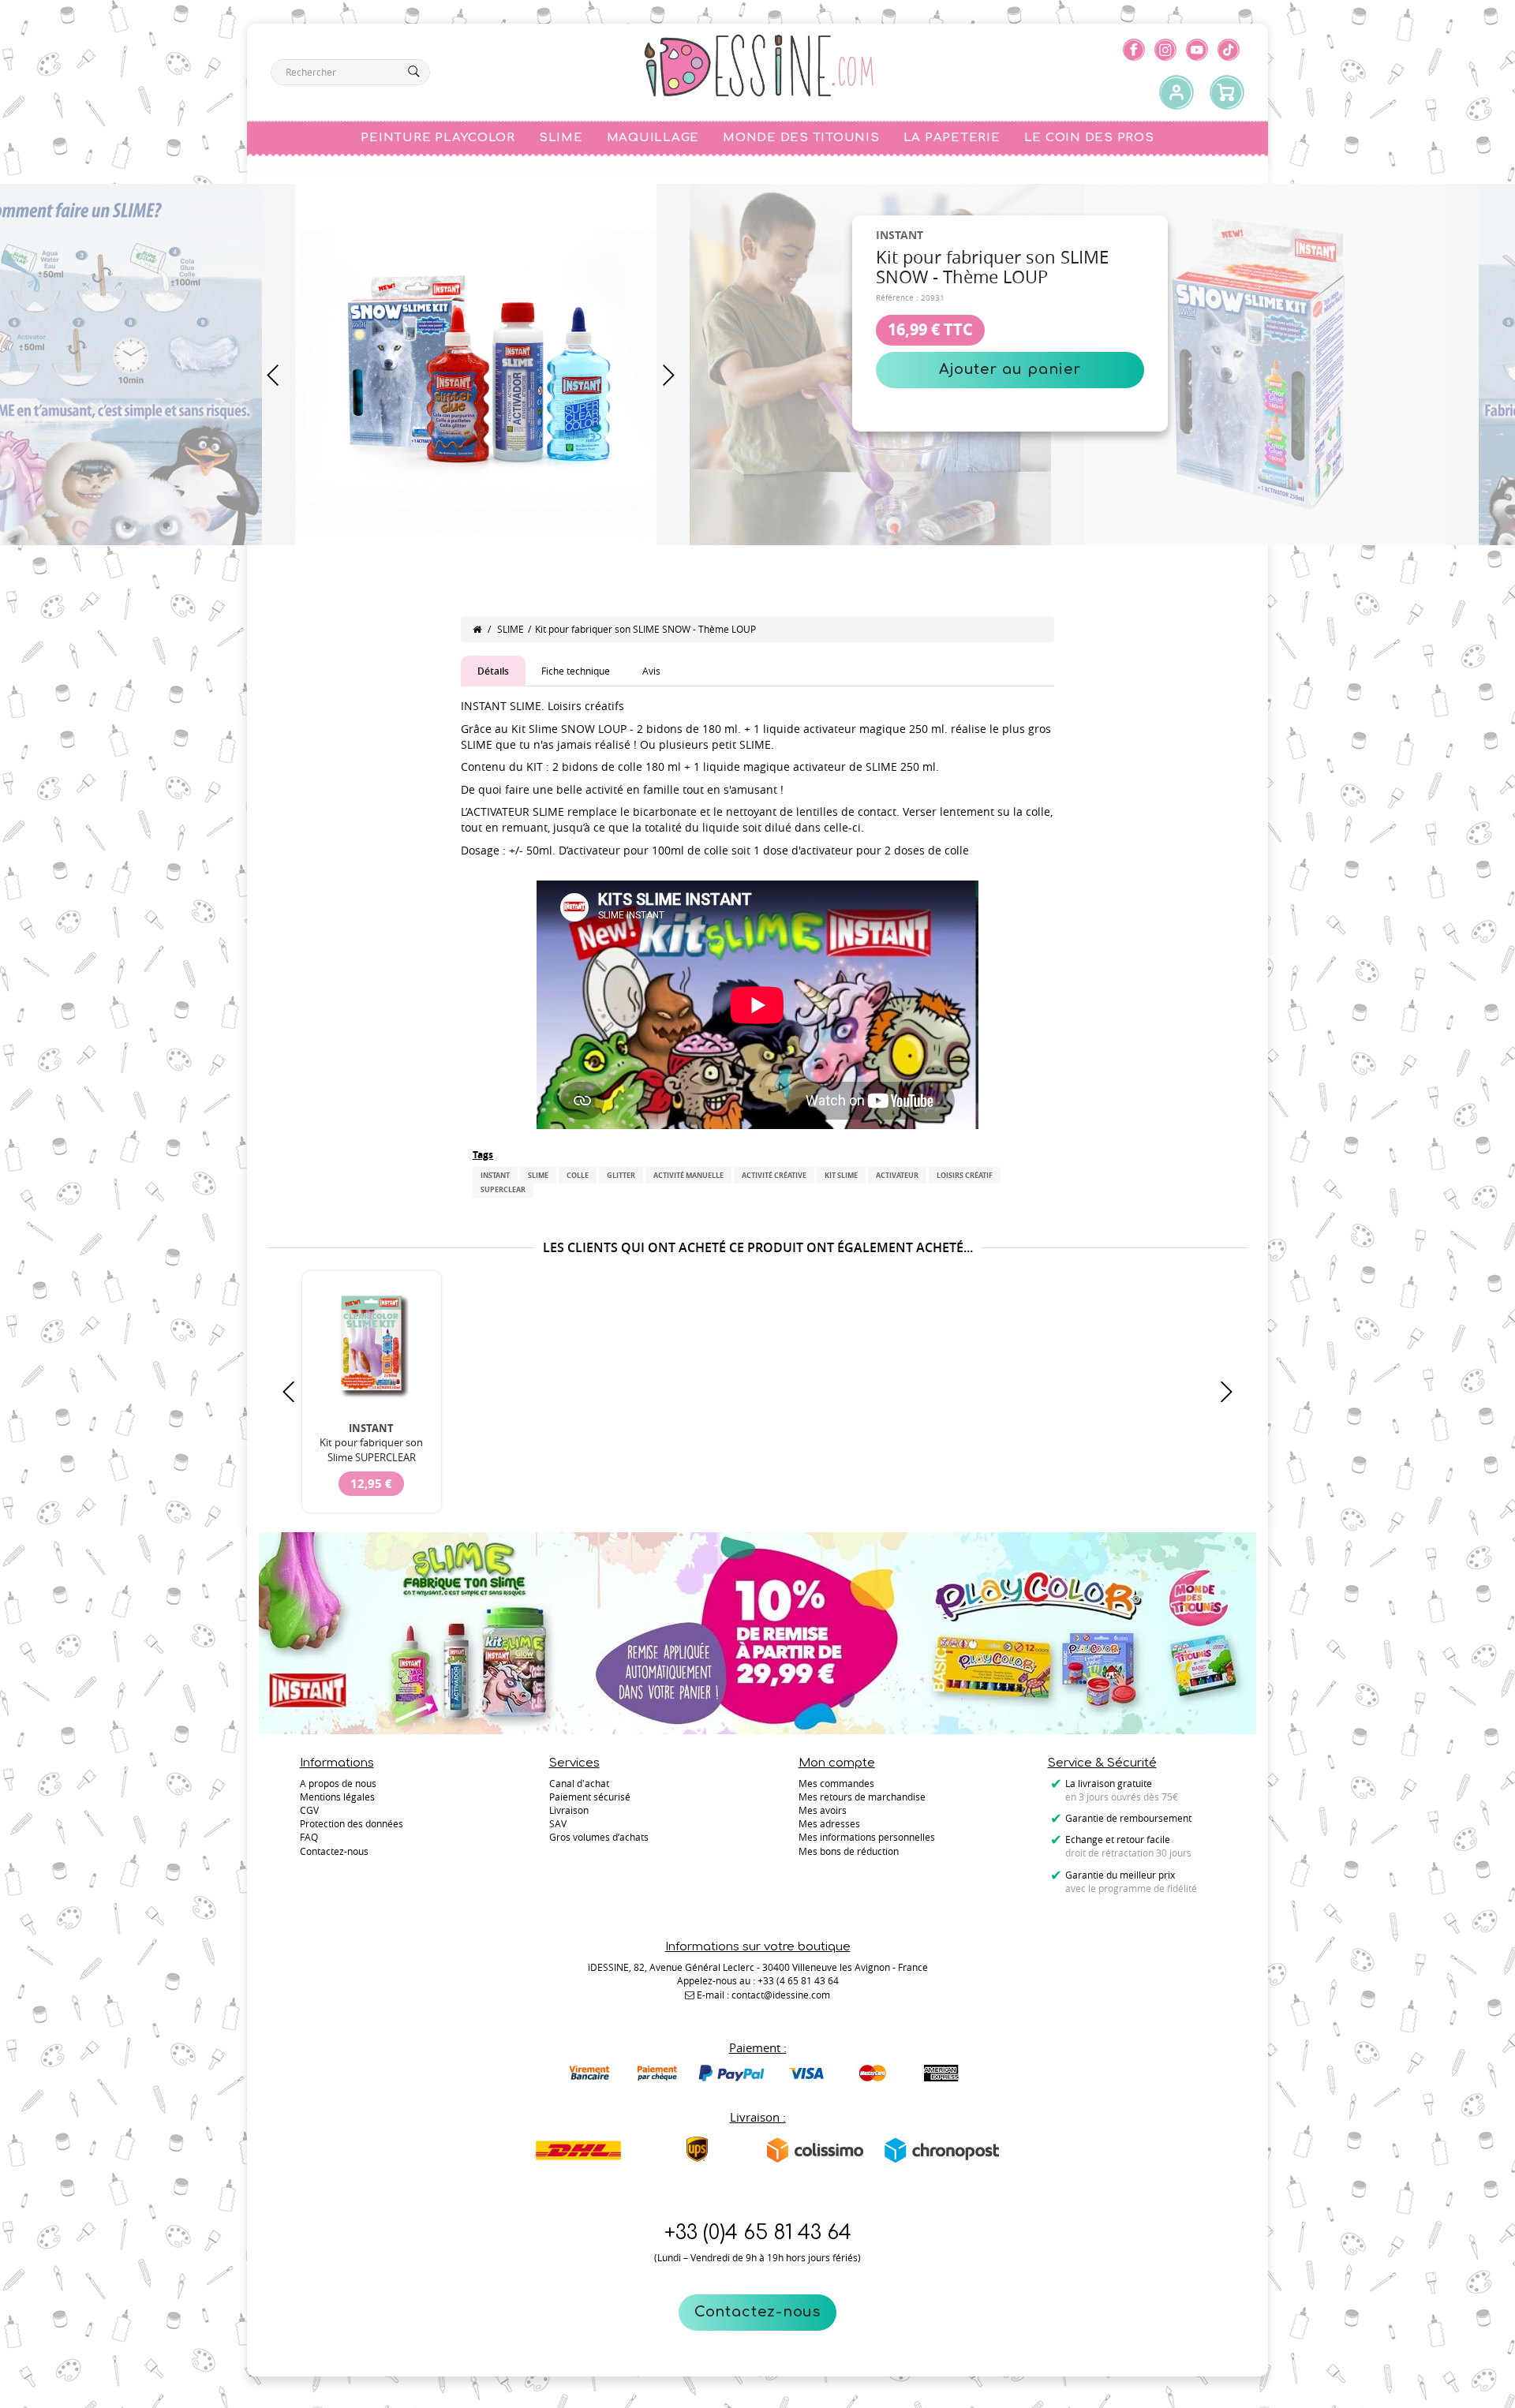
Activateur (897, 1175)
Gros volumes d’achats (599, 1837)
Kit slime (841, 1175)
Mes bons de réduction (849, 1851)
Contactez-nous (758, 2312)
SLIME (511, 629)
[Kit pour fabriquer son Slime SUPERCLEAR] (372, 1344)
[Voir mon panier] (1227, 94)
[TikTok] (1229, 50)
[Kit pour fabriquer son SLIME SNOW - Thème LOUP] (476, 363)
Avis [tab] (651, 671)
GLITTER (621, 1175)
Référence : (897, 298)
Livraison (569, 1810)
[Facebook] (1134, 50)
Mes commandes (836, 1783)
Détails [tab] (493, 671)
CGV (309, 1810)
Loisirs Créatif (965, 1175)
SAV (558, 1823)
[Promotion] (757, 1632)
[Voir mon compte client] (1176, 94)
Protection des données (352, 1823)
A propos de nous (338, 1783)
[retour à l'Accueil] (477, 629)
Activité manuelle (688, 1175)
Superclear (503, 1189)
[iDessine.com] (758, 66)
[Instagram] (1165, 50)
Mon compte (837, 1763)
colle (578, 1175)
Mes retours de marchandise (862, 1797)
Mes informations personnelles (867, 1837)
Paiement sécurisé (590, 1797)
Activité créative (774, 1175)
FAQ (309, 1837)
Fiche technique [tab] (576, 671)
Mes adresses (829, 1823)
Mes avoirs (823, 1810)
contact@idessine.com (781, 1995)
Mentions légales (337, 1797)
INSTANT (495, 1175)
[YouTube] (1197, 50)
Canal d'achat (579, 1783)
